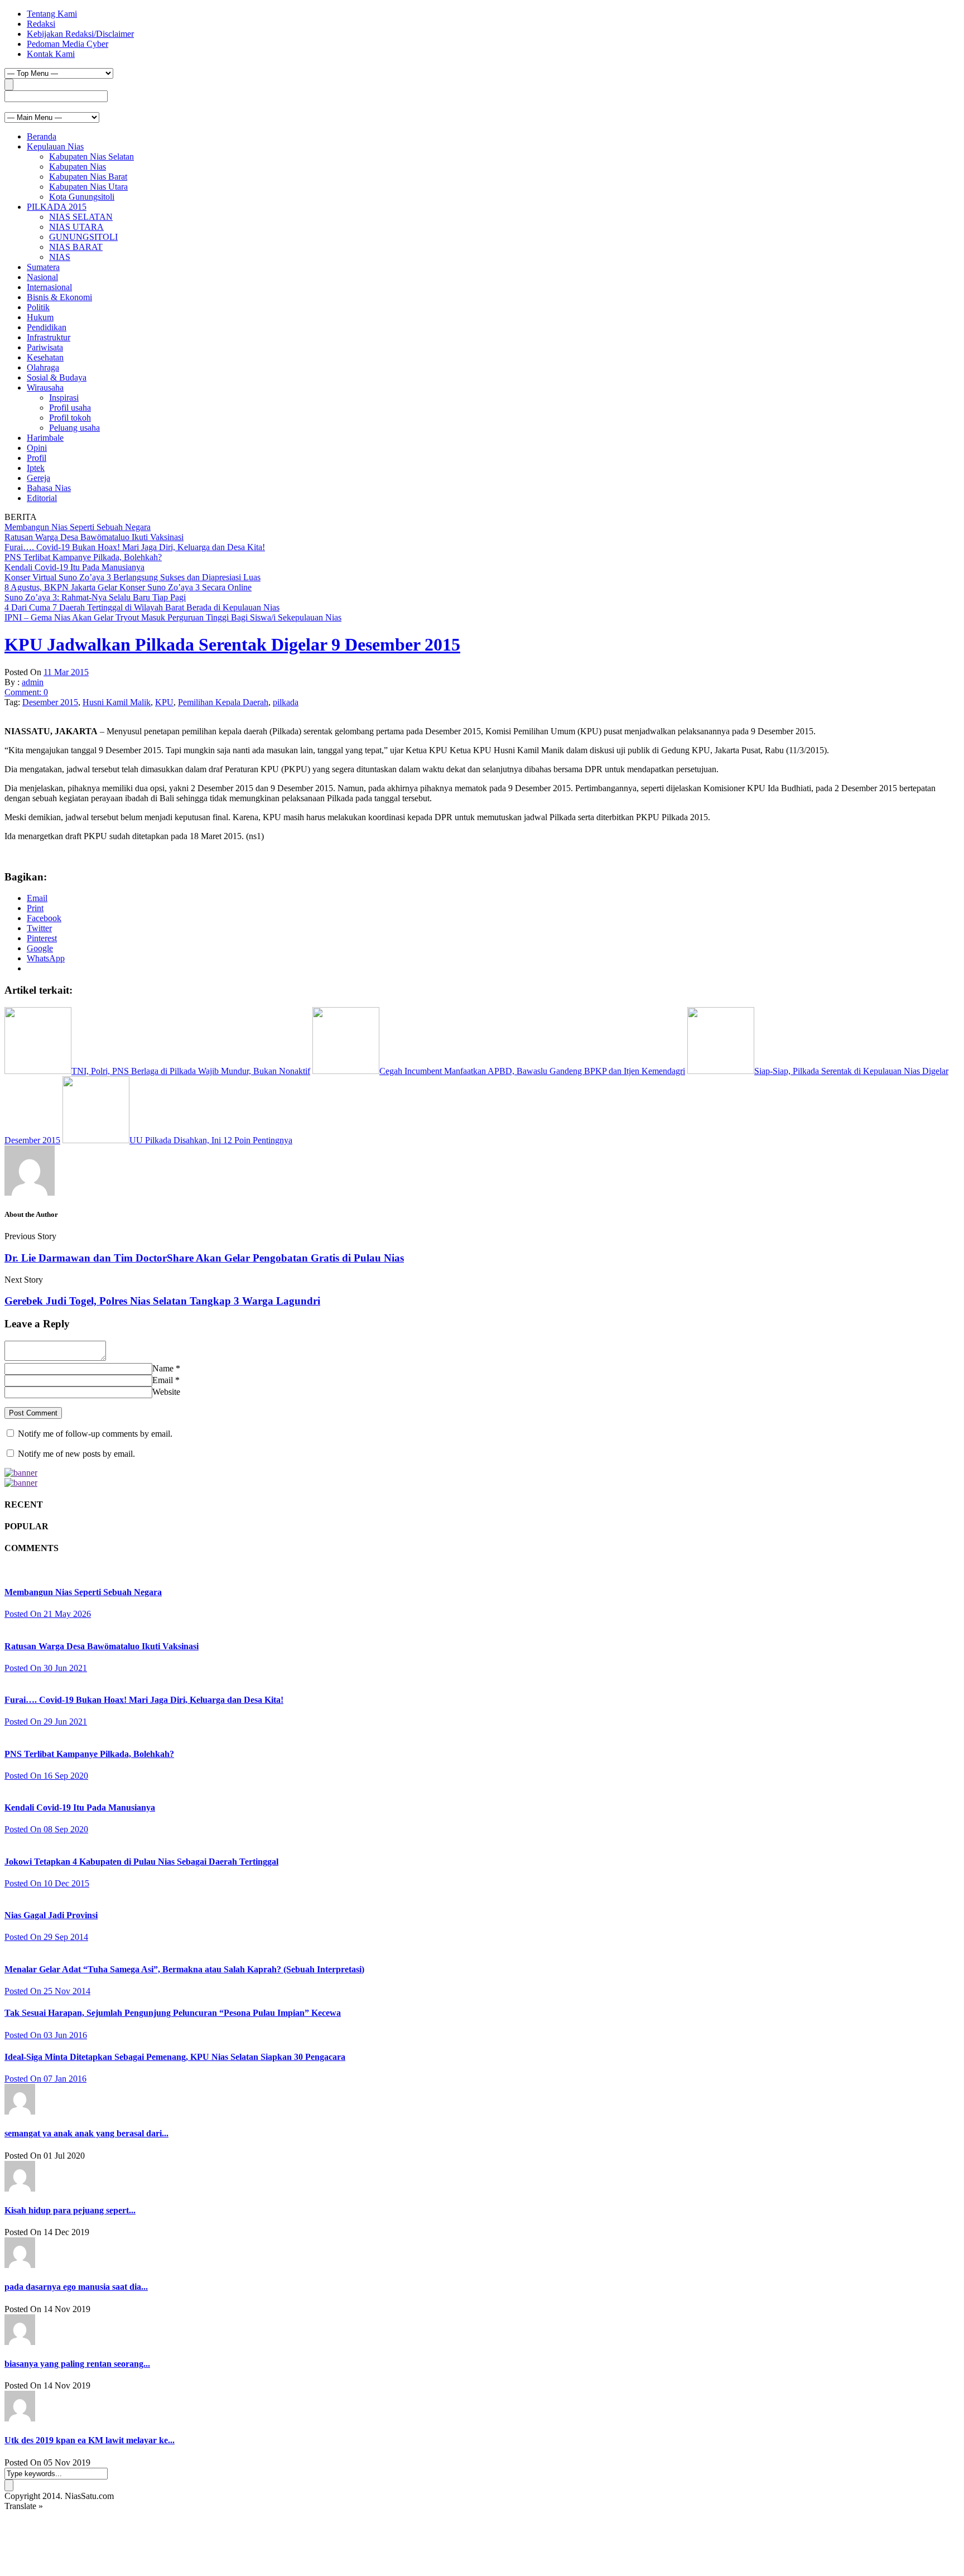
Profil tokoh (70, 418)
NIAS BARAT (76, 247)
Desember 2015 (50, 702)
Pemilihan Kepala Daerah (223, 702)
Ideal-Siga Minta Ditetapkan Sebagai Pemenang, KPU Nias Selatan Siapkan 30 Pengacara (175, 2057)
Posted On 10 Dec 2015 (47, 1883)
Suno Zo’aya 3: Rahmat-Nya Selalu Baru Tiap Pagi (95, 597)
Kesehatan (45, 357)
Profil (37, 458)
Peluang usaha (74, 428)
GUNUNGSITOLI (83, 237)
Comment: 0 (26, 692)
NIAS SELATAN (81, 217)
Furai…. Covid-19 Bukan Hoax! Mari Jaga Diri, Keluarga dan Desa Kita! (135, 547)
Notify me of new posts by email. (76, 1454)
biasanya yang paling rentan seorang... (77, 2364)
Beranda (42, 136)
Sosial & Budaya (57, 377)
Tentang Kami (52, 14)
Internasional (49, 287)
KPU (164, 702)
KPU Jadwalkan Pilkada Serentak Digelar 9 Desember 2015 (232, 644)
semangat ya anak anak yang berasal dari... (86, 2133)
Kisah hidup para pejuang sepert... (70, 2210)
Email (163, 1380)
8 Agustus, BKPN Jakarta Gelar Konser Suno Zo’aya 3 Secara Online (128, 587)
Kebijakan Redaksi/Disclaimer (80, 34)
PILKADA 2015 (57, 207)
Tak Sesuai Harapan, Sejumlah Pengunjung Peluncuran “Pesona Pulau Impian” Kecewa (173, 2013)
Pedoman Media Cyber (68, 44)
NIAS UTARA (76, 227)
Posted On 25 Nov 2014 (47, 1991)
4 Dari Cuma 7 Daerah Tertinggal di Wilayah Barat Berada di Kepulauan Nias (142, 607)
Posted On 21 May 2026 (48, 1614)
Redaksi (41, 24)
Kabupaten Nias (78, 167)
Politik (38, 307)
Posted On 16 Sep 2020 (46, 1776)
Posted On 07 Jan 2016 (45, 2079)
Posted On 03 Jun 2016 (46, 2035)
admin (33, 682)
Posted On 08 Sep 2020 (46, 1829)
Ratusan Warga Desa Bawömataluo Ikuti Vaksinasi (94, 537)
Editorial (42, 498)
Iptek (36, 468)
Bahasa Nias (49, 488)
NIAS (60, 257)
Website (166, 1392)
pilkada (286, 702)
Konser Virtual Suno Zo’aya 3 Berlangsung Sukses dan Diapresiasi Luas (132, 577)
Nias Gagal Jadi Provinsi (51, 1915)
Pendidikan (47, 327)
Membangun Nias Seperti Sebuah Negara (78, 527)
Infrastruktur (49, 337)
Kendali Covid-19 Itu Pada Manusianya (74, 567)
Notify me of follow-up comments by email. (95, 1434)
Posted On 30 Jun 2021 (46, 1668)
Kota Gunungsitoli (82, 197)
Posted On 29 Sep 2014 (46, 1937)
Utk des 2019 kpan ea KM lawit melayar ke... (90, 2440)
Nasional (42, 277)
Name (163, 1368)
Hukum (40, 317)
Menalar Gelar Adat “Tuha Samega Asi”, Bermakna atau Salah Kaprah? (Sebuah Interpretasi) (184, 1969)
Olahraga (43, 367)
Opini (37, 448)
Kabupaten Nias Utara (88, 187)
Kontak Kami (51, 54)
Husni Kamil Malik (117, 702)
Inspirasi (64, 398)
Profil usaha (70, 408)
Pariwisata (45, 347)
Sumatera (43, 267)
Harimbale (45, 438)
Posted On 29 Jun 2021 (46, 1722)
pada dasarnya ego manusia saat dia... (76, 2287)
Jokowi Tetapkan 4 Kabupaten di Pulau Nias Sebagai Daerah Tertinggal (141, 1862)
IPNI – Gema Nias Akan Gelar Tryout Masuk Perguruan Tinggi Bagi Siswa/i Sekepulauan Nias (173, 617)
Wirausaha (45, 387)
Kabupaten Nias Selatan (91, 157)
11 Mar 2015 (66, 672)
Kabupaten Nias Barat (88, 177)
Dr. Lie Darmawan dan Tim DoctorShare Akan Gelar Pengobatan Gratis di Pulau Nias (204, 1258)
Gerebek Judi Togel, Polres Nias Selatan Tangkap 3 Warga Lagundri (162, 1301)
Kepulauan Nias (55, 146)
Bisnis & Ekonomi (59, 297)
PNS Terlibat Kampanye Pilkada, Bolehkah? (83, 557)
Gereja (38, 478)
